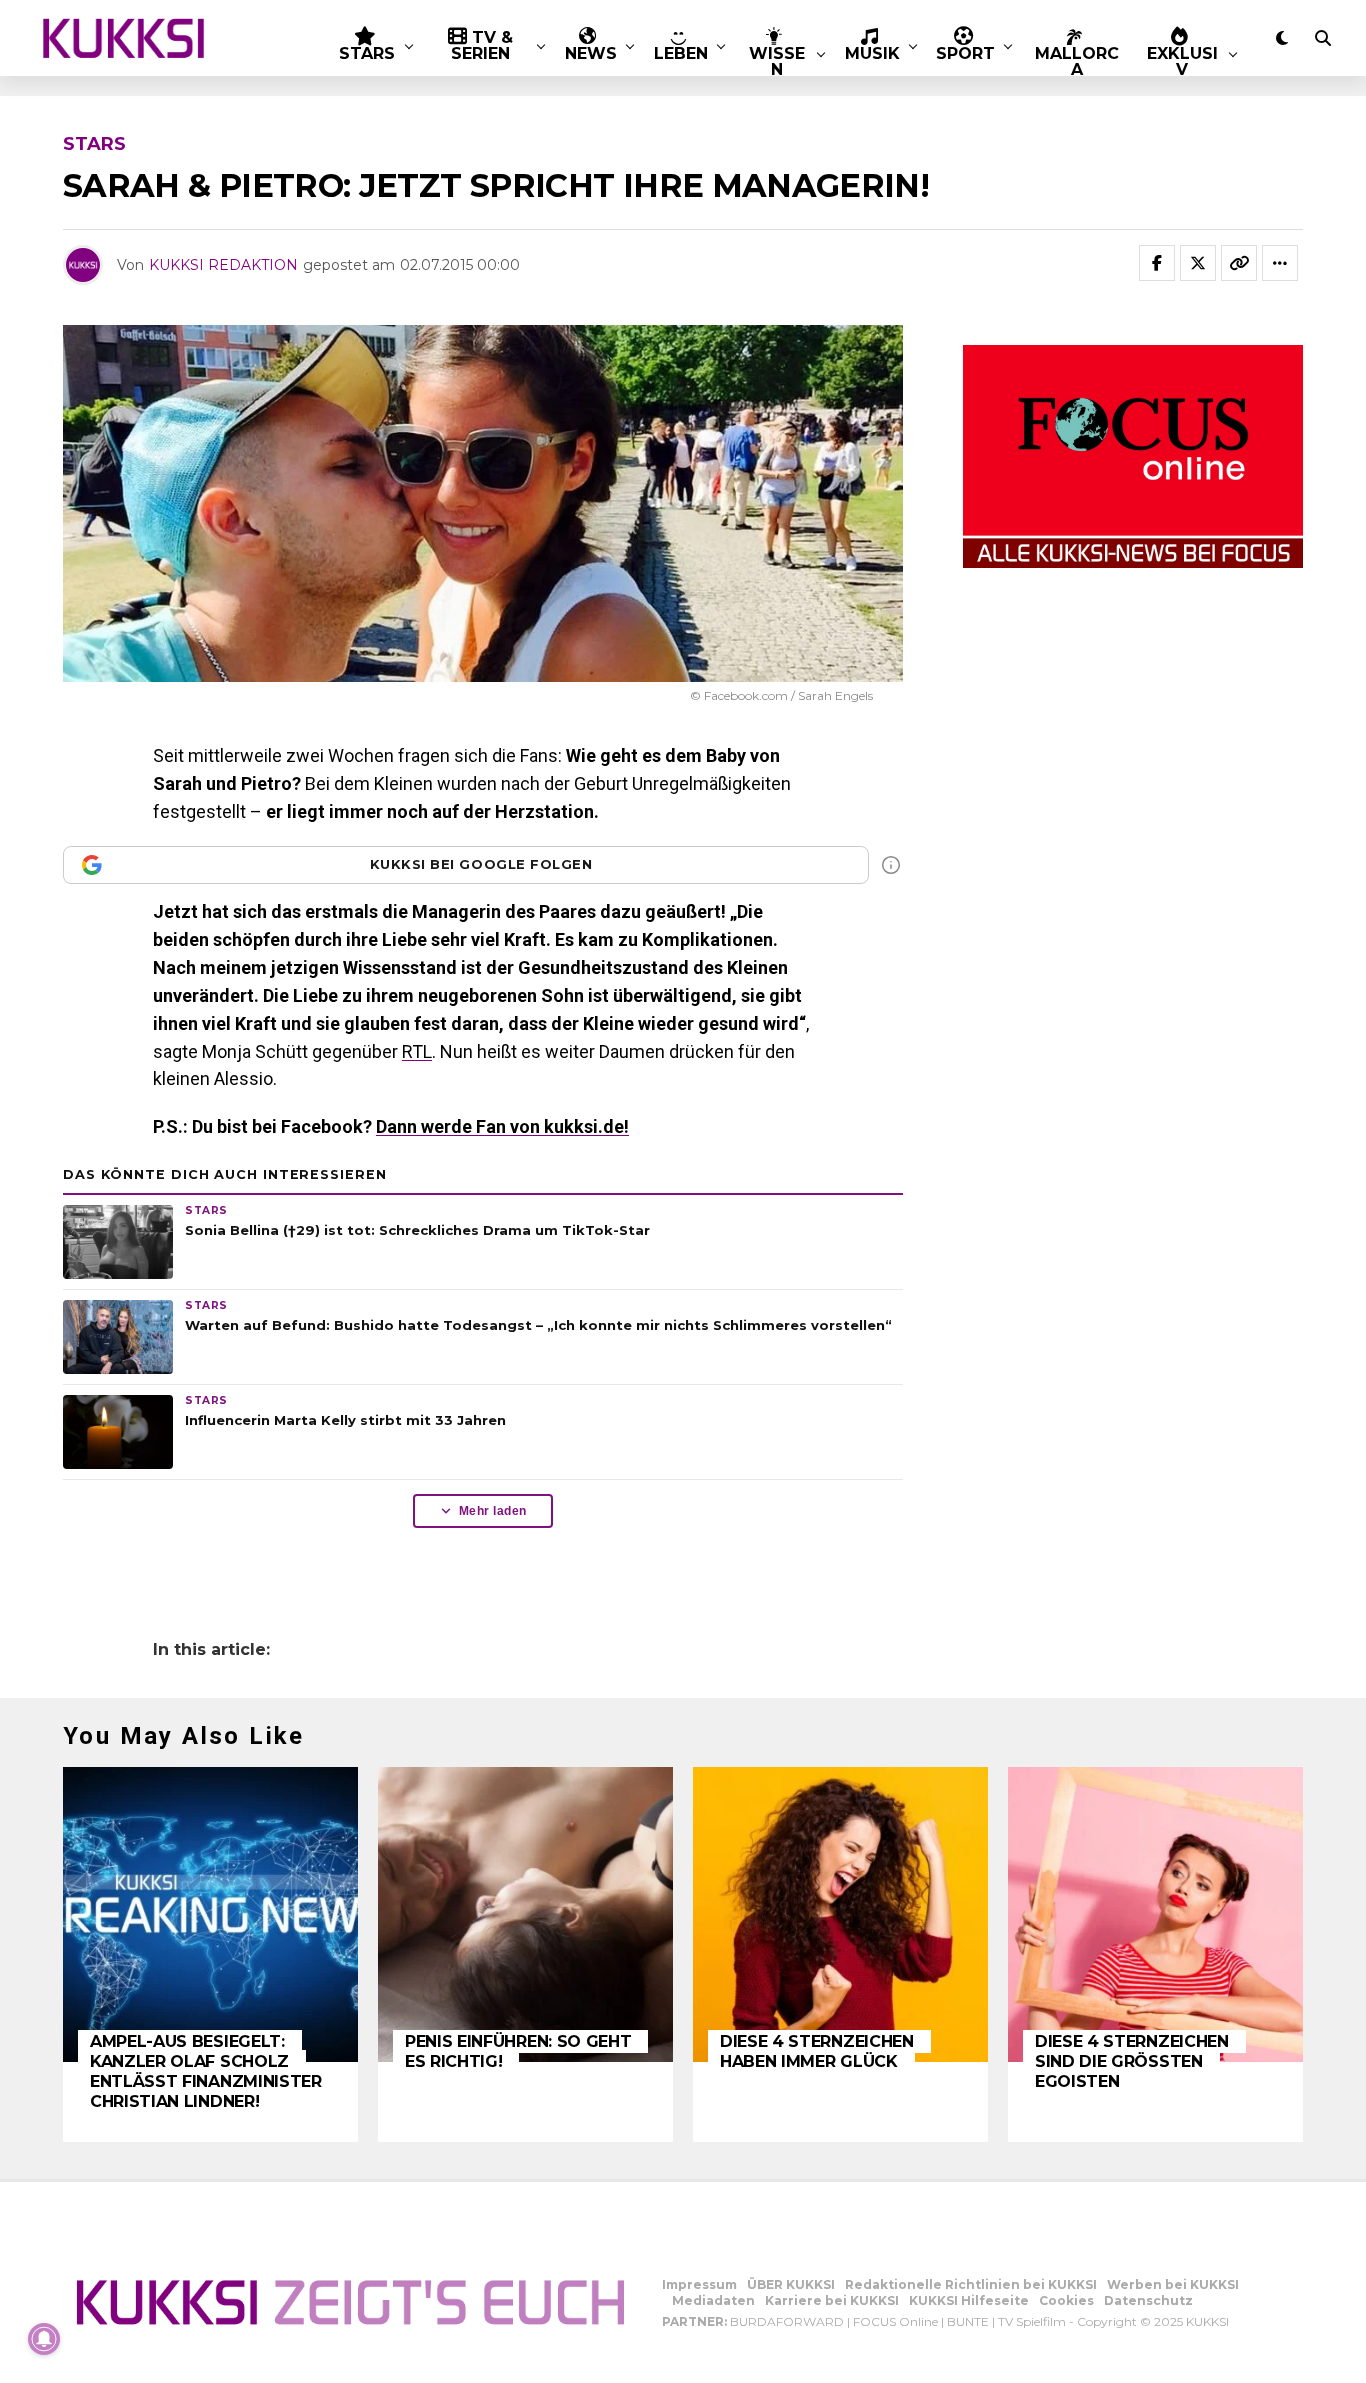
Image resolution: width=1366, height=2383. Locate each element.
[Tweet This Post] (1198, 263)
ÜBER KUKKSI (791, 2284)
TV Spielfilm (1032, 2321)
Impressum (699, 2284)
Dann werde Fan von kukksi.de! (502, 1126)
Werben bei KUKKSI (1173, 2284)
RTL (417, 1051)
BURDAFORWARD (787, 2321)
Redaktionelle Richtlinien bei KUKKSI (971, 2284)
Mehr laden (493, 1511)
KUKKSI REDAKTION (223, 265)
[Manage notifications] (44, 2339)
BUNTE (968, 2321)
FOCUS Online (895, 2321)
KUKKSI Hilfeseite (969, 2300)
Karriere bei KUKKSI (832, 2300)
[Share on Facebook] (1157, 263)
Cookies (1066, 2300)
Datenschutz (1148, 2300)
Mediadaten (713, 2300)
